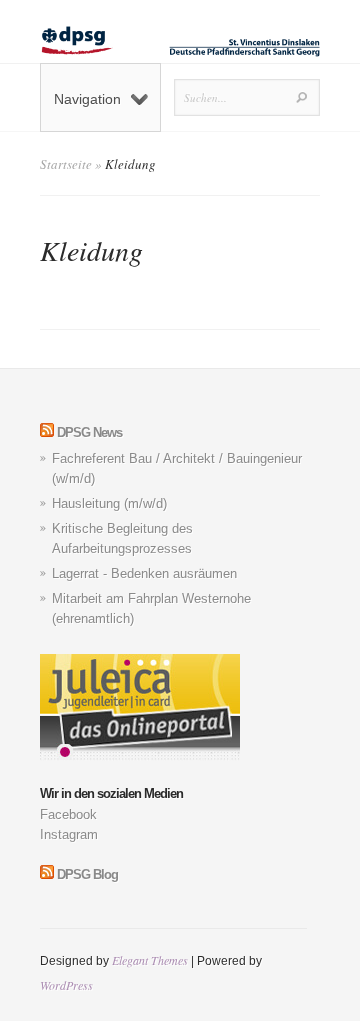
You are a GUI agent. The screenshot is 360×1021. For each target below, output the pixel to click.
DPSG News (89, 432)
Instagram (69, 834)
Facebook (68, 814)
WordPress (66, 985)
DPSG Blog (87, 874)
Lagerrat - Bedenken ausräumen (144, 573)
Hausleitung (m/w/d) (109, 503)
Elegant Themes (150, 960)
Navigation (87, 99)
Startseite (66, 164)
